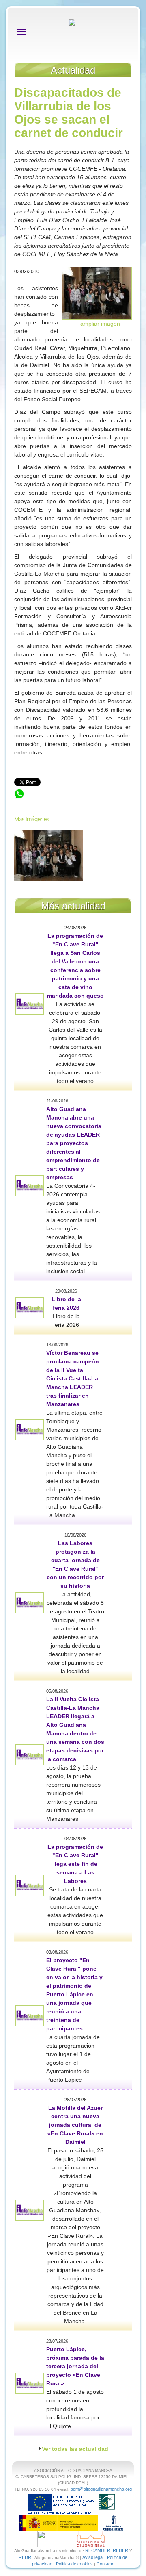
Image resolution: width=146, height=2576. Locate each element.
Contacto (105, 2564)
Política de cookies (74, 2564)
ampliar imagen (100, 324)
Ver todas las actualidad (75, 2449)
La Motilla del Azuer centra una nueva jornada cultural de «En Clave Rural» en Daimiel (75, 2125)
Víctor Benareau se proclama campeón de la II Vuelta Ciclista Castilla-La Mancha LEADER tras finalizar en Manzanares (73, 1378)
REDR (26, 2557)
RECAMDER (98, 2550)
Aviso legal (93, 2557)
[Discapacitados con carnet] (97, 293)
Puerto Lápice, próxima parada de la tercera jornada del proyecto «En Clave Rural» (75, 2366)
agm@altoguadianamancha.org (101, 2489)
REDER (120, 2550)
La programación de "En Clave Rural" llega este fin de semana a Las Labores (75, 1864)
